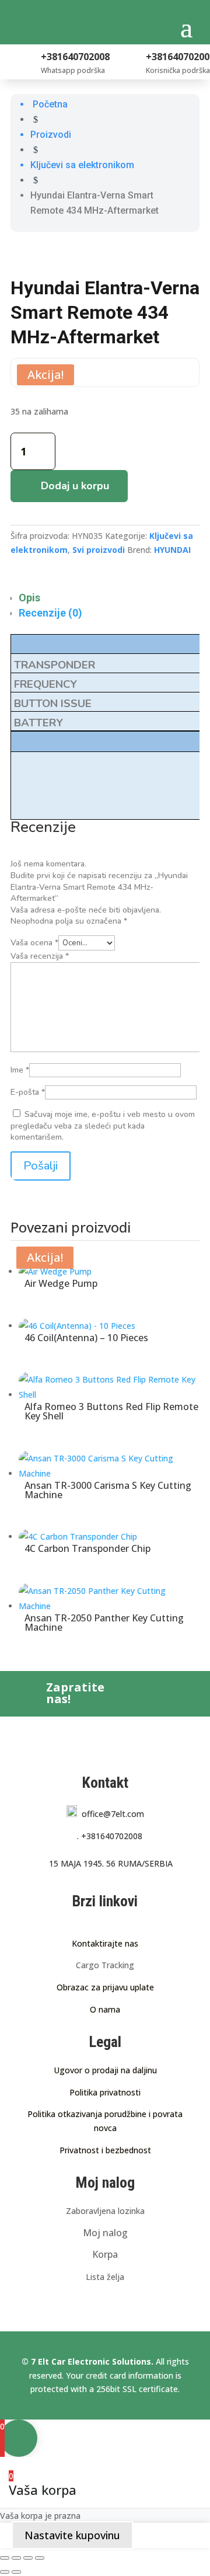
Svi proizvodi (99, 550)
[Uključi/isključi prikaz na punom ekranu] (16, 2558)
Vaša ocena (34, 943)
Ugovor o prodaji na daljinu (105, 2070)
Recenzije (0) (50, 613)
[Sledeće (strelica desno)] (16, 2572)
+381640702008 (110, 1836)
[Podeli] (28, 2558)
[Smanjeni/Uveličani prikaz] (5, 2558)
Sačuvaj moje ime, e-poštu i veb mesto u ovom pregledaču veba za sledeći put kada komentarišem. (103, 1126)
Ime (20, 1070)
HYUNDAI (172, 550)
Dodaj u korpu (75, 486)
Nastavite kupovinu (72, 2535)
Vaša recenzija (40, 956)
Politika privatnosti (105, 2092)
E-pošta (28, 1092)
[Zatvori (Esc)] (40, 2558)
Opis (29, 598)
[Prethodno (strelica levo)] (5, 2572)
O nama (105, 2009)
